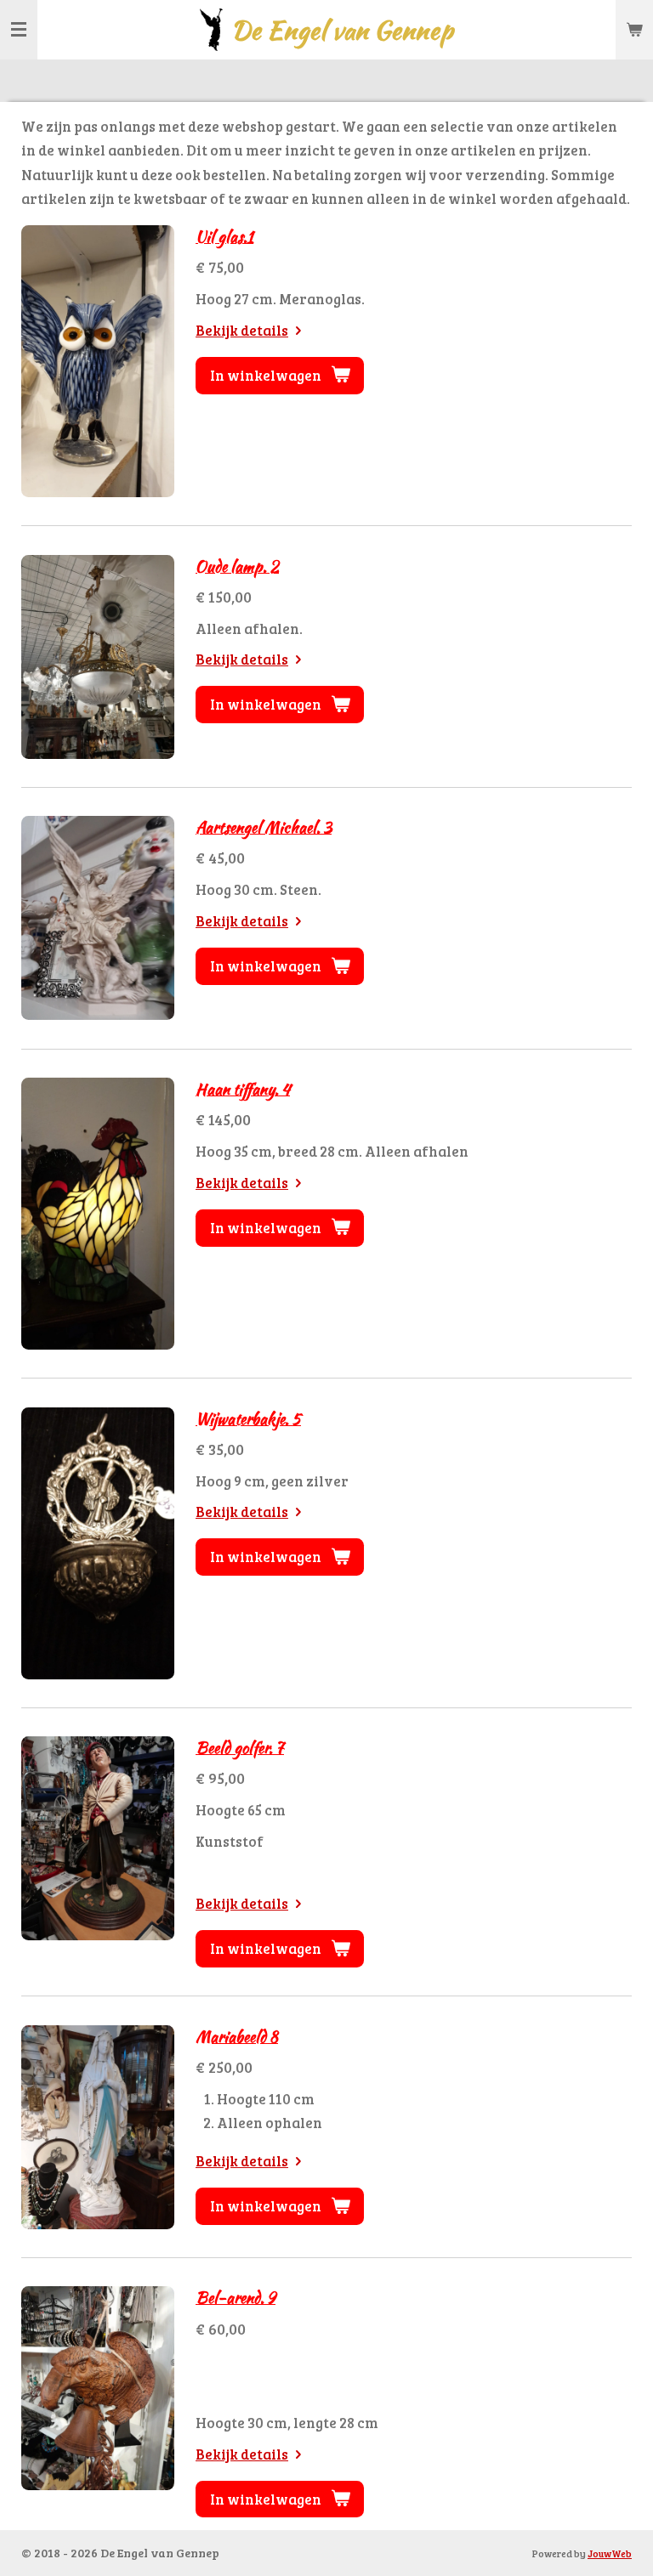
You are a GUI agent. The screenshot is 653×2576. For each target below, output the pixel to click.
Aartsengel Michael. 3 (264, 827)
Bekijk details (242, 330)
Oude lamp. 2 (237, 566)
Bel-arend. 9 (236, 2298)
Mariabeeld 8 (237, 2037)
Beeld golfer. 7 (240, 1748)
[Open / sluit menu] (19, 30)
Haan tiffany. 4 (243, 1089)
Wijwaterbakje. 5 (248, 1419)
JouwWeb (610, 2553)
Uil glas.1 (224, 237)
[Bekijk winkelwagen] (634, 30)
